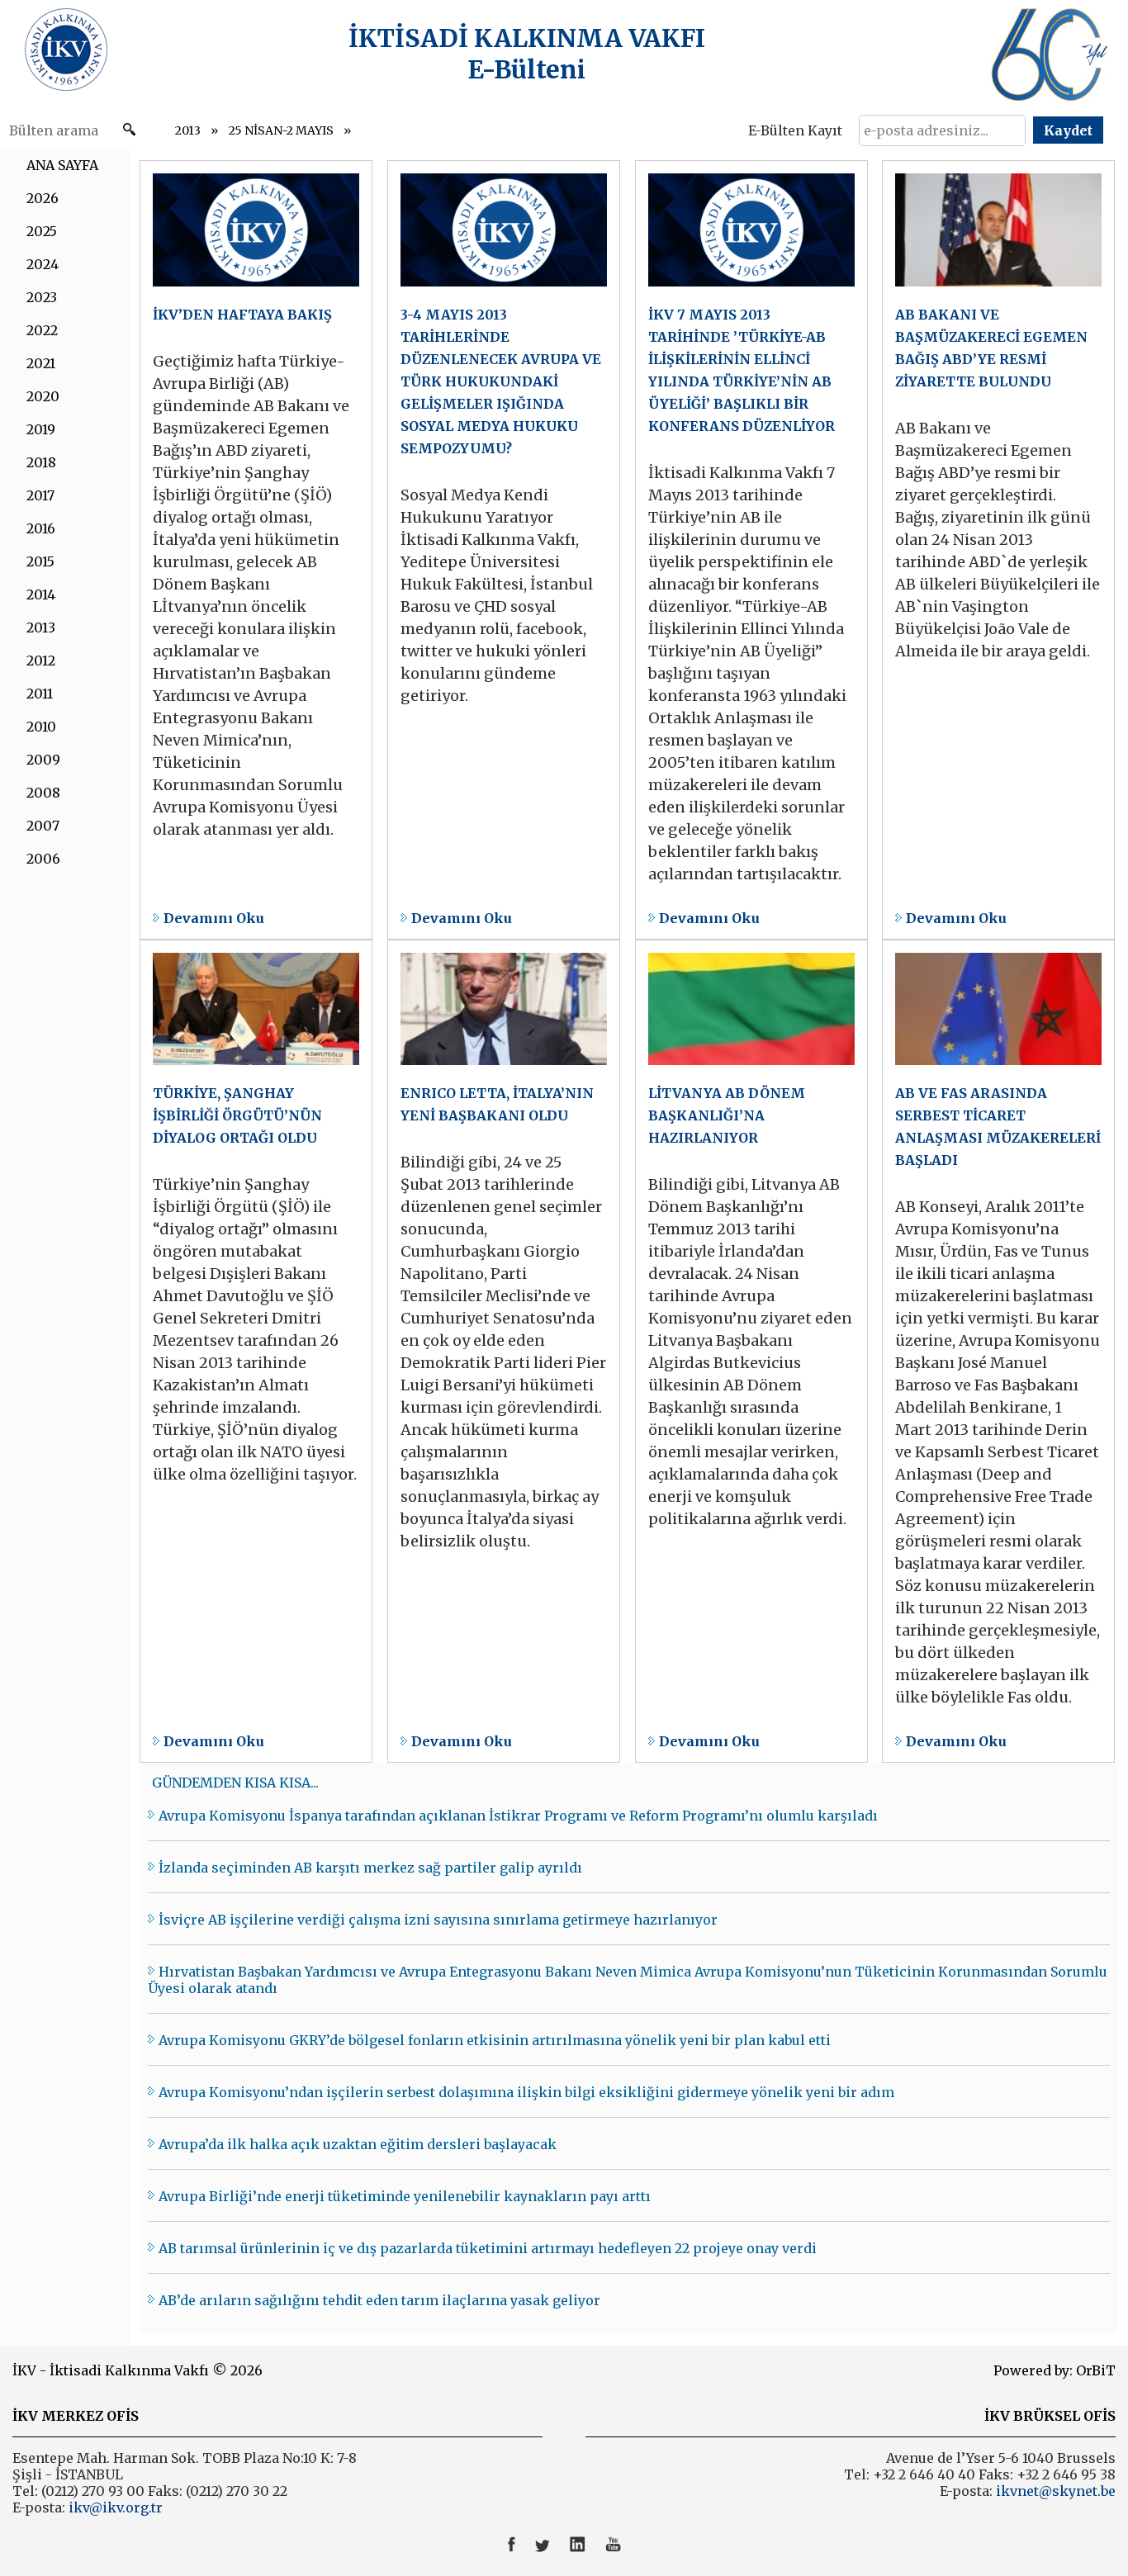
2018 (41, 462)
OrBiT (1096, 2370)
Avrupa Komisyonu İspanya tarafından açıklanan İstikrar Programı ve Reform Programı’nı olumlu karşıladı (518, 1816)
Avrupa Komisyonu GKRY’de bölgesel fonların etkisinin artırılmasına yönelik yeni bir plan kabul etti (495, 2040)
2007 (43, 826)
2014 (41, 594)
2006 (43, 859)
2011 (40, 694)
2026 (43, 198)
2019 (41, 429)
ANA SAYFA (62, 165)
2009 (43, 760)
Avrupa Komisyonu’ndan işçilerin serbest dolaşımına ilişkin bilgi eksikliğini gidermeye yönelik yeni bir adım (526, 2092)
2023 (42, 297)
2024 (43, 264)
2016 (41, 528)
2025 (42, 231)
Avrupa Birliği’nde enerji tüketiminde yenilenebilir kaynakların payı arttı (405, 2196)
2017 (40, 495)
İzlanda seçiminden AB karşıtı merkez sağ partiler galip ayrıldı (370, 1868)
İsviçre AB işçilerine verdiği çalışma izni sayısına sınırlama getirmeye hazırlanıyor (438, 1920)
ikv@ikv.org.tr (114, 2507)
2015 (40, 561)
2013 (188, 130)
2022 (42, 330)
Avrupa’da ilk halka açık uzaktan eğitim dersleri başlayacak (358, 2144)
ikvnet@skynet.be (1056, 2491)
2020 (43, 396)
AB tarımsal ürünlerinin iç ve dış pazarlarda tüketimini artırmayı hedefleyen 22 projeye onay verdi (488, 2248)
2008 (43, 793)
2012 (41, 661)
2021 (41, 363)
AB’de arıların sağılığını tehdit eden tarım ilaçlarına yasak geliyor (379, 2300)
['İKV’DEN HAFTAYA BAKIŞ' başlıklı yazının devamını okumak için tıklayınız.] (256, 550)
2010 (41, 727)
